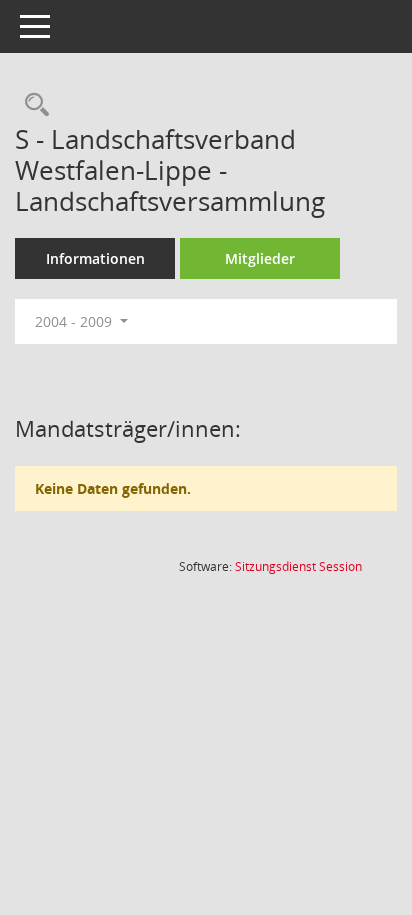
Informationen (95, 258)
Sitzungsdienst (298, 566)
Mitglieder (260, 258)
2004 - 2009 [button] (75, 321)
